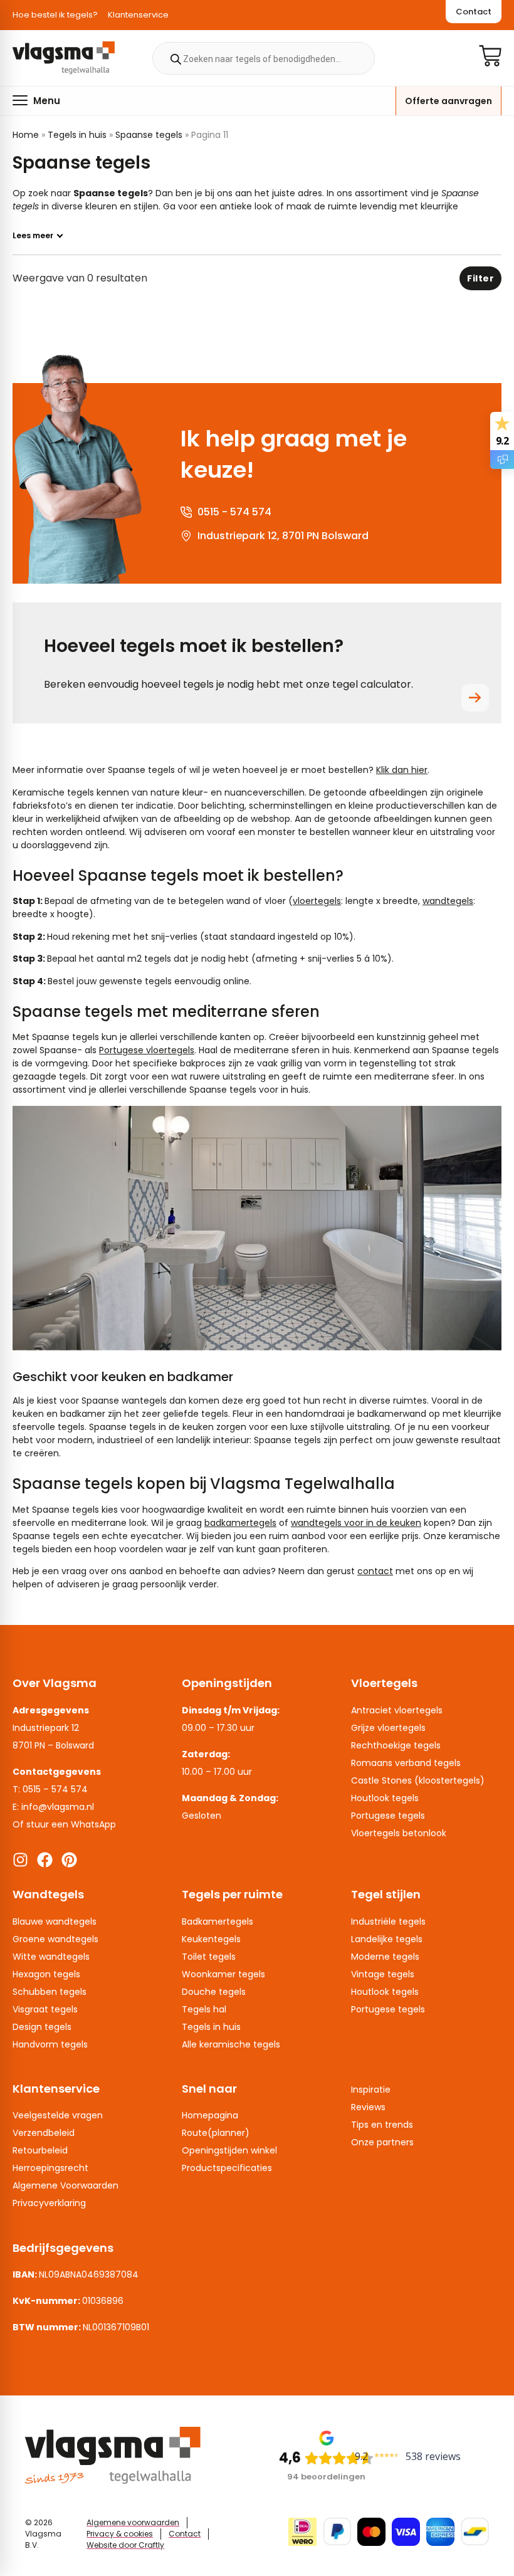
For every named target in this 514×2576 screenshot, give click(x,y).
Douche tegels (214, 1992)
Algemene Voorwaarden (66, 2185)
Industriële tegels (388, 1921)
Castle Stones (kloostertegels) (418, 1780)
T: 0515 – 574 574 (50, 1789)
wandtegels (448, 901)
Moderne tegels (385, 1957)
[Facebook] (45, 1860)
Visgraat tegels (45, 2009)
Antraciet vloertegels (397, 1710)
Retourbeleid (40, 2150)
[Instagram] (20, 1860)
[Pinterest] (69, 1860)
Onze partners (382, 2142)
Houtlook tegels (385, 1798)
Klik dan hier (402, 770)
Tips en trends (382, 2125)
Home (26, 135)
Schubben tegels (50, 1992)
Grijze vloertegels (388, 1728)
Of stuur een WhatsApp (64, 1824)
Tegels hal (204, 2009)
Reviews (368, 2107)
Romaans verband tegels (406, 1763)
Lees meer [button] (33, 236)
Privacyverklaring (49, 2203)
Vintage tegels (383, 1974)
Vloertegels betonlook (399, 1833)
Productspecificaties (227, 2168)
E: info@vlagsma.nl (53, 1807)
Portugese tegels (388, 1816)
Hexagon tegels (46, 1974)
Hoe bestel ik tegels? (55, 15)
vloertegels (317, 901)
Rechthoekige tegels (396, 1745)
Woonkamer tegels (223, 1974)
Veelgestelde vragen (58, 2115)
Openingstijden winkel (229, 2150)
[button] (36, 100)
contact (375, 1571)
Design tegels (42, 2027)
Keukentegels (211, 1939)
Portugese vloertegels (147, 1050)
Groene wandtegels (55, 1939)
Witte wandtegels (51, 1957)
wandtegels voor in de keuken (356, 1523)
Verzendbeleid (44, 2133)
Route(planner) (216, 2133)
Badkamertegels (218, 1921)
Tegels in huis (77, 135)
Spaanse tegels (149, 135)
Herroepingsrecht (50, 2168)
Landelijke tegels (387, 1939)
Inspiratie (371, 2090)
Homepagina (210, 2115)
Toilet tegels (209, 1957)
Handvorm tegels (50, 2044)
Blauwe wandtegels (55, 1921)
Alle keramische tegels (231, 2044)
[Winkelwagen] (490, 56)
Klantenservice (138, 15)
